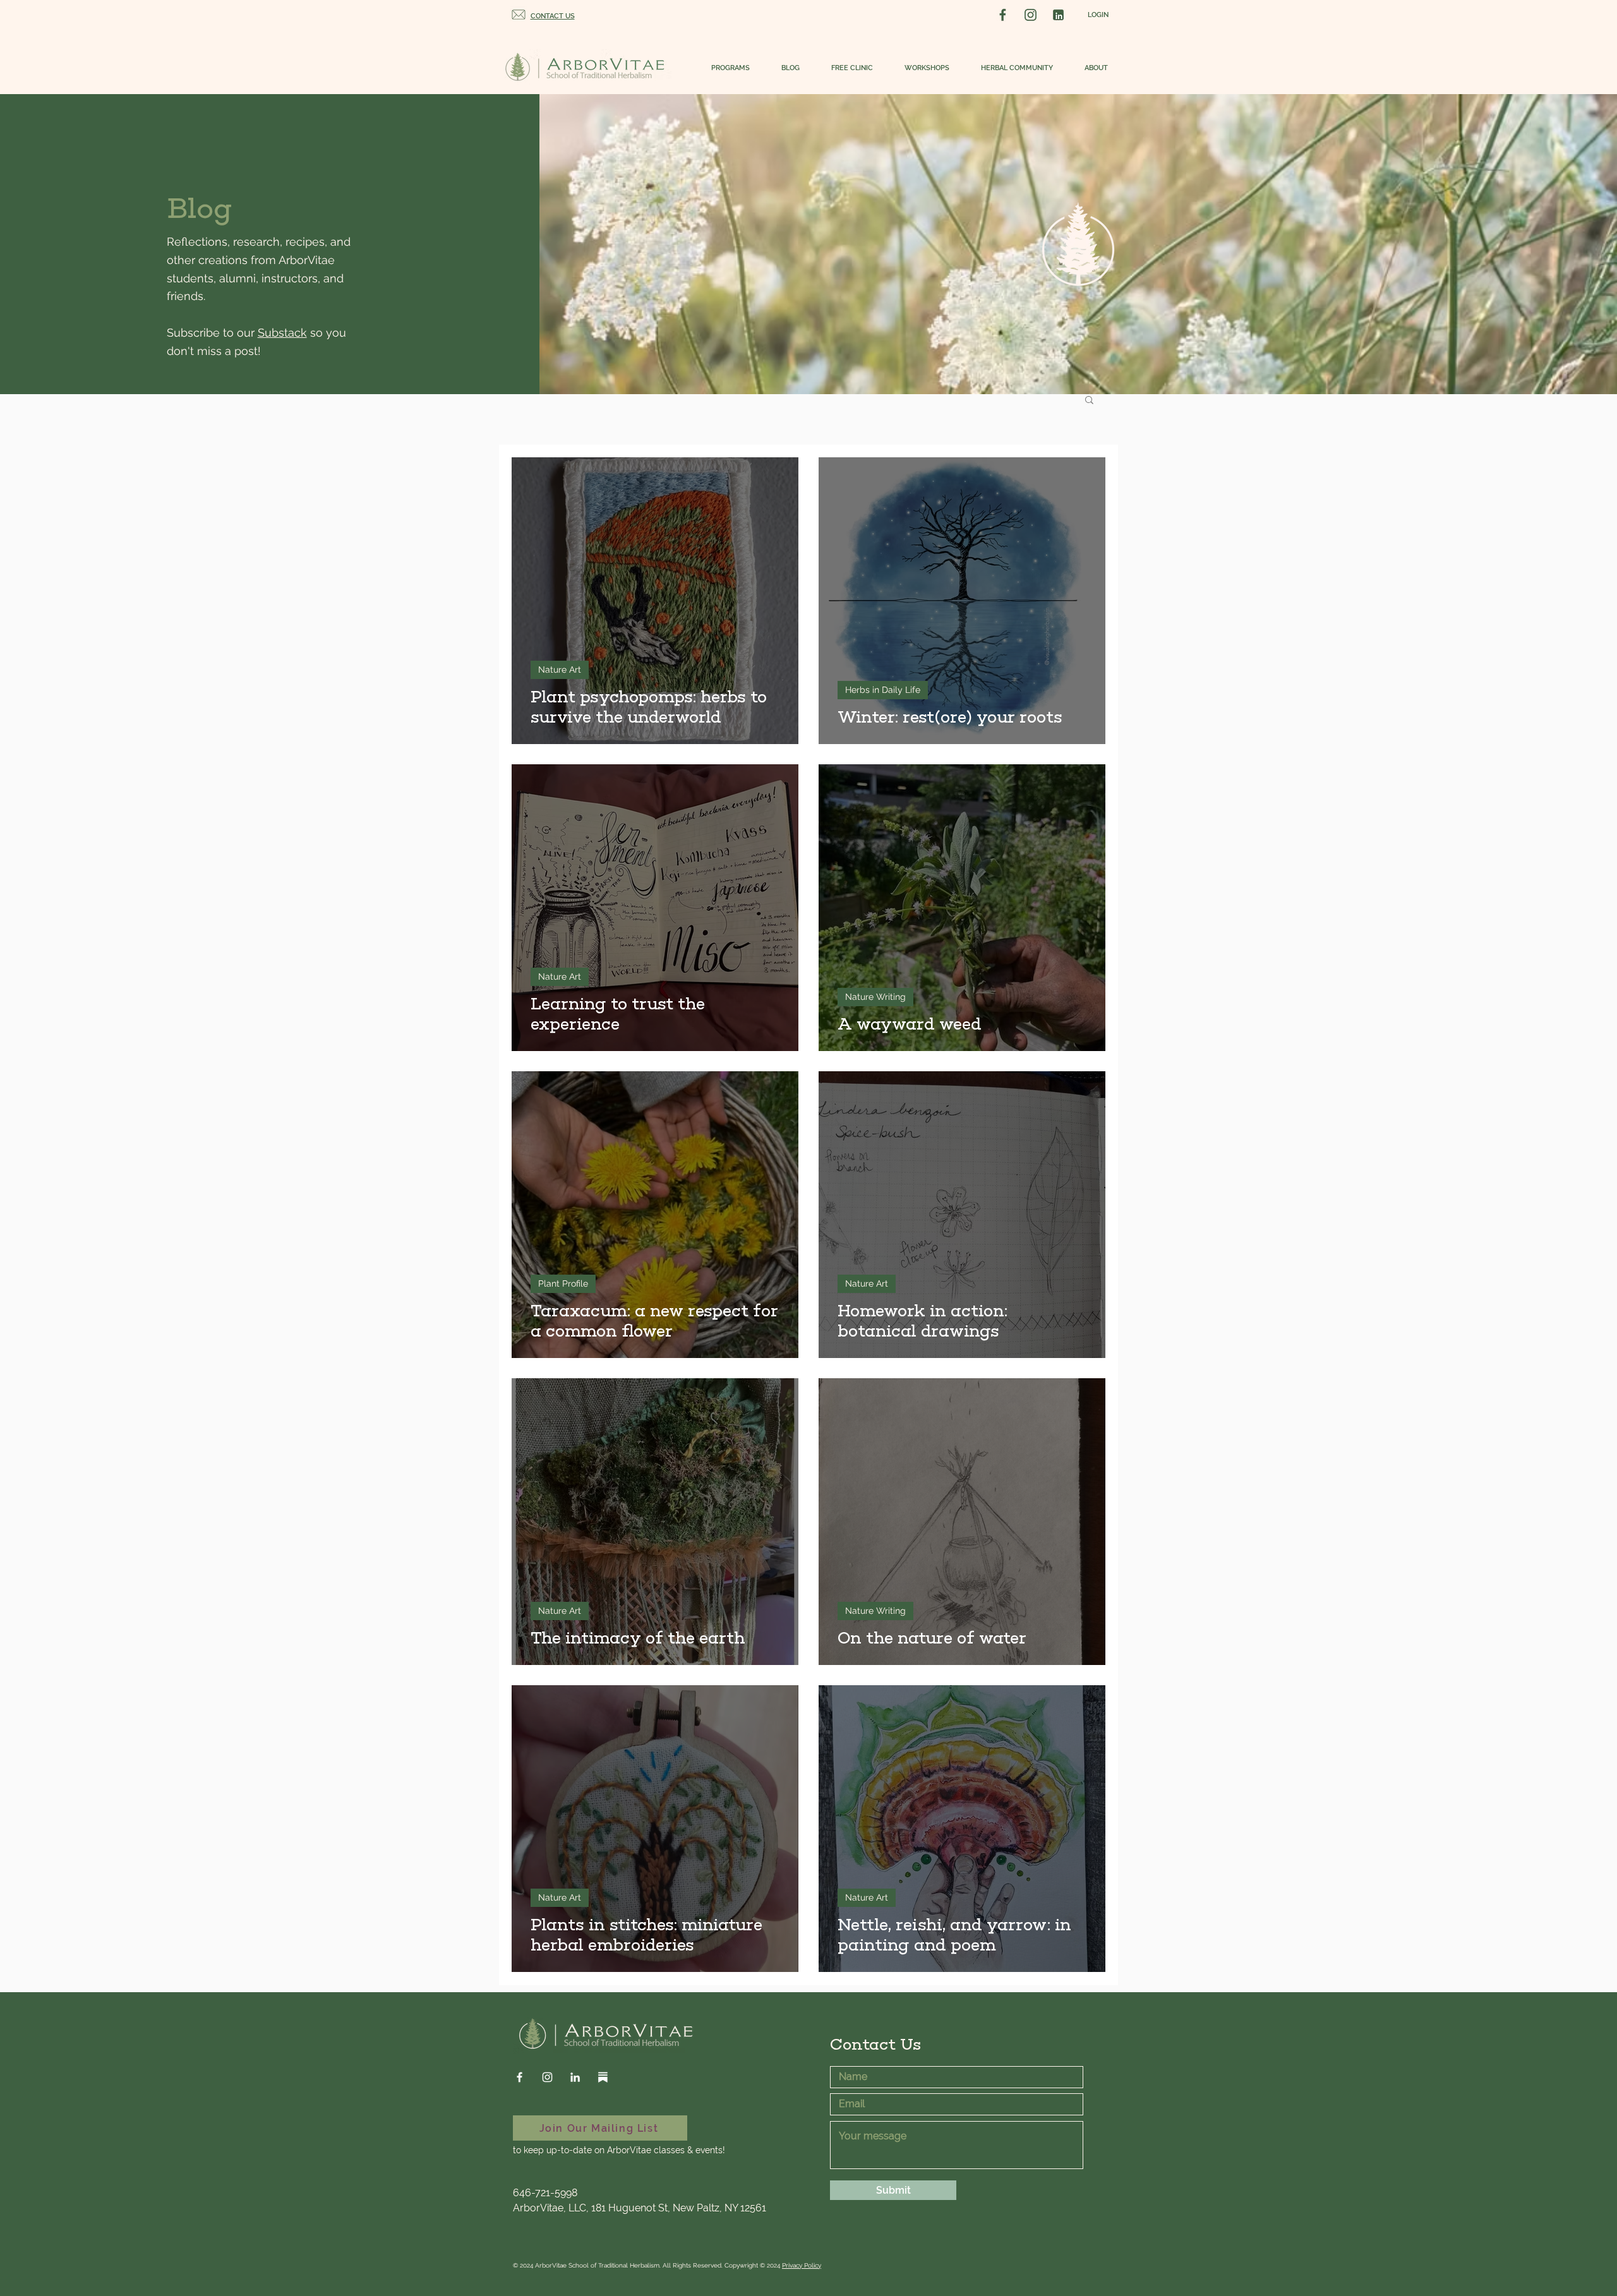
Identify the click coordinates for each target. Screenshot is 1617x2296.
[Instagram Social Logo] (1031, 15)
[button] (724, 68)
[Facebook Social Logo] (1003, 15)
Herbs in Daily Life (883, 690)
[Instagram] (547, 2077)
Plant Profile (563, 1283)
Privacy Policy (802, 2265)
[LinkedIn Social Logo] (1058, 15)
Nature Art (560, 670)
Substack (282, 333)
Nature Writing (875, 997)
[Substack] (603, 2077)
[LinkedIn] (575, 2077)
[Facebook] (520, 2077)
